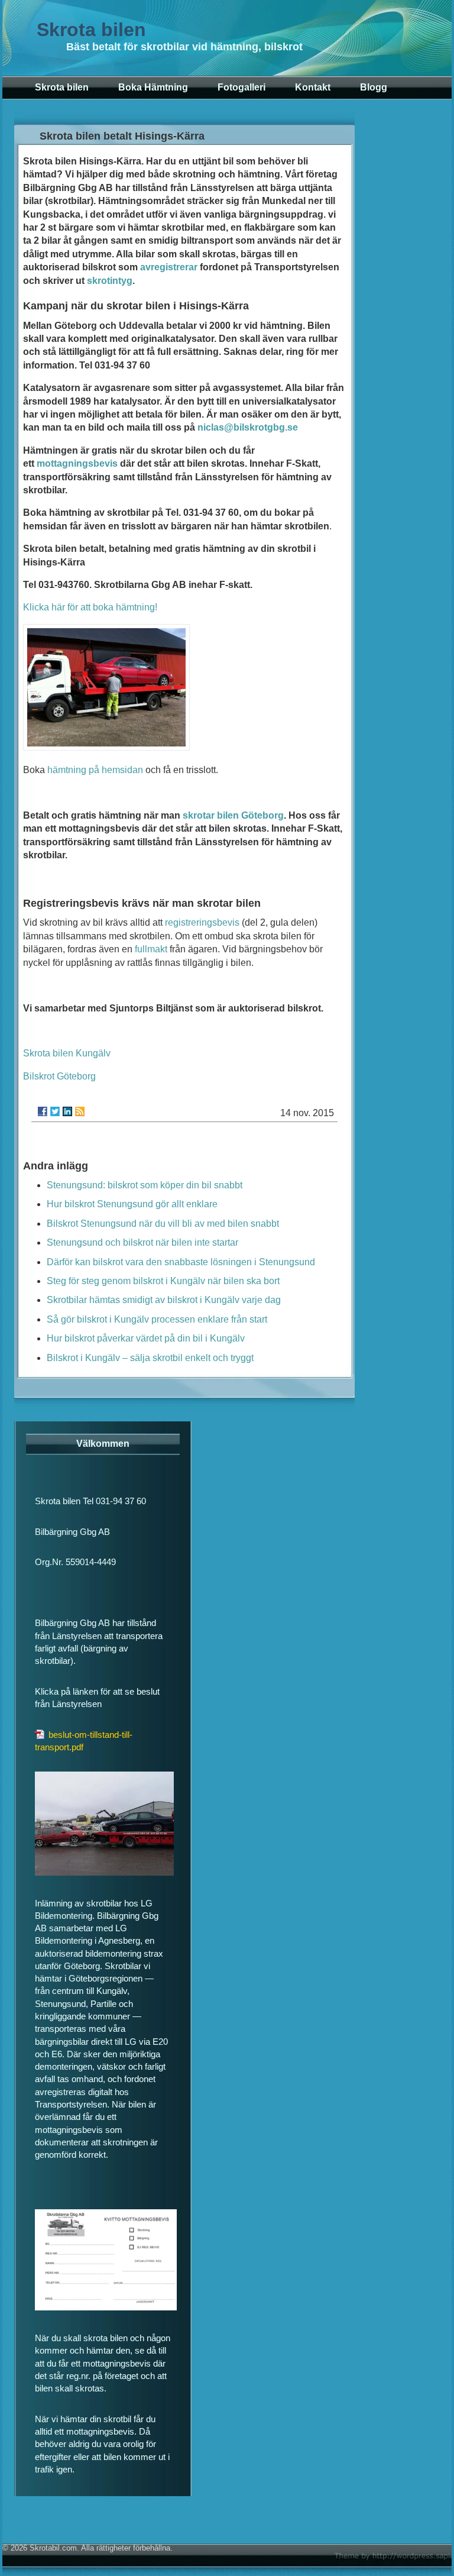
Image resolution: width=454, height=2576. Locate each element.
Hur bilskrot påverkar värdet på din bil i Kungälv (146, 1338)
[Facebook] (43, 1111)
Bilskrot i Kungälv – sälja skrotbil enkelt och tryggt (150, 1358)
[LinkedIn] (67, 1111)
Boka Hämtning (153, 87)
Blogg (374, 87)
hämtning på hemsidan (95, 770)
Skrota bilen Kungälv (67, 1053)
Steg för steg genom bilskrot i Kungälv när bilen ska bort (163, 1281)
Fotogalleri (241, 87)
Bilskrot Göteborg (59, 1076)
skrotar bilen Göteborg (233, 815)
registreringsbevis (202, 922)
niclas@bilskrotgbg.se (248, 427)
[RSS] (80, 1111)
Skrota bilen (91, 30)
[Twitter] (55, 1111)
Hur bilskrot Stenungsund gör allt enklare (132, 1204)
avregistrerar (169, 267)
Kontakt (313, 87)
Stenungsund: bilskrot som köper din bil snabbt (145, 1185)
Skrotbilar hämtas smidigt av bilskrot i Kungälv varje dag (164, 1300)
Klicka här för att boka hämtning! (90, 607)
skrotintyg (110, 281)
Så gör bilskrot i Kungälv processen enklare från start (157, 1319)
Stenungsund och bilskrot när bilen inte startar (142, 1242)
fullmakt (151, 949)
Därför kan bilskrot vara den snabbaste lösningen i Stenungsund (181, 1262)
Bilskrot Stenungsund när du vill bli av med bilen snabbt (163, 1224)
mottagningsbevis (77, 463)
